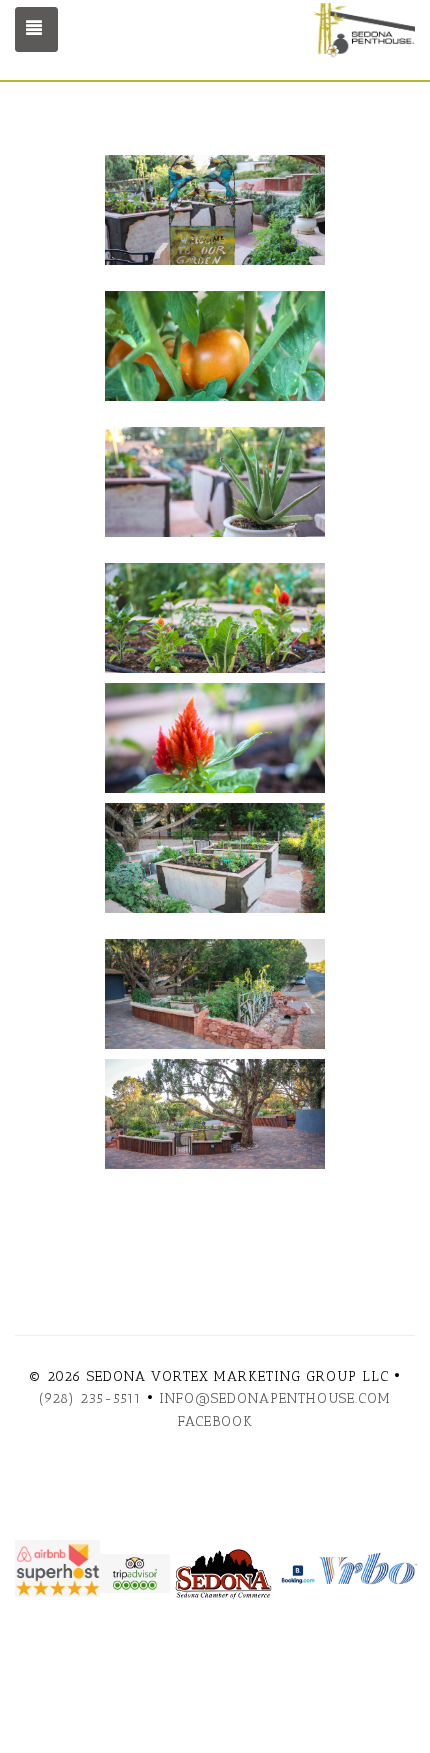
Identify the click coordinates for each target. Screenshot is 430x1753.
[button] (215, 218)
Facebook (215, 1421)
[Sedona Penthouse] (315, 33)
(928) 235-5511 (90, 1398)
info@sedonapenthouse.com (275, 1398)
